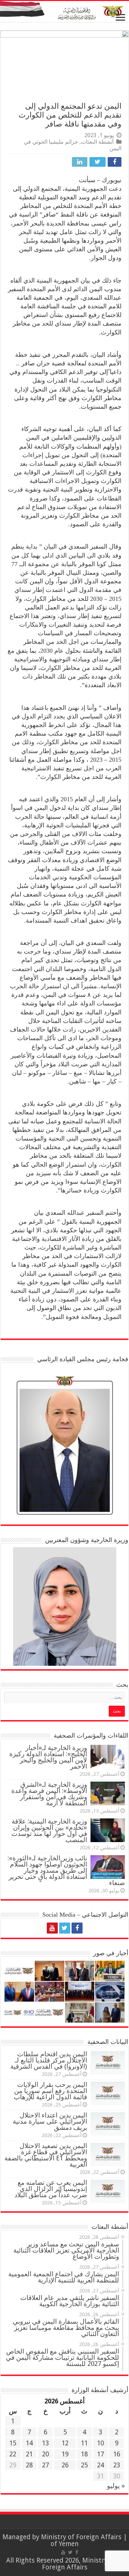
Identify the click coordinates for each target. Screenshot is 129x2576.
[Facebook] (77, 1928)
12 (65, 2443)
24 (100, 2465)
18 (84, 2454)
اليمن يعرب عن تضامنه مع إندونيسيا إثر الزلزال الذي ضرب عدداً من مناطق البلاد (51, 2189)
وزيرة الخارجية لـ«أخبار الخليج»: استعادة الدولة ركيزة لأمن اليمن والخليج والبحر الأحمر (48, 1757)
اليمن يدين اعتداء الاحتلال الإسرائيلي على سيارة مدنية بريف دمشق (50, 2121)
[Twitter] (65, 1928)
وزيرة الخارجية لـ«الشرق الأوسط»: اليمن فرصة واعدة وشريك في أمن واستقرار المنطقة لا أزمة (49, 1794)
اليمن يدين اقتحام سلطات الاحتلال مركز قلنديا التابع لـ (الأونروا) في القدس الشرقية (49, 2060)
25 (84, 2465)
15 (13, 2443)
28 (29, 2465)
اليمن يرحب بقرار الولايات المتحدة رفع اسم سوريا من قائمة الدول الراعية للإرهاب (50, 2091)
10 (100, 2443)
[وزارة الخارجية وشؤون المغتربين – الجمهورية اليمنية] (64, 12)
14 (29, 2443)
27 (45, 2465)
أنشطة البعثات (97, 142)
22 (13, 2454)
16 (117, 2454)
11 (84, 2443)
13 (45, 2443)
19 (65, 2454)
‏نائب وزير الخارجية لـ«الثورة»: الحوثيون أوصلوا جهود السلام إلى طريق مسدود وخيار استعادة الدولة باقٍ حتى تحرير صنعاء (66, 1870)
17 (100, 2454)
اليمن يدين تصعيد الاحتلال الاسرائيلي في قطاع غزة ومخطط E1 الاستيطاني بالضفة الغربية (46, 2155)
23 (117, 2465)
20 (45, 2454)
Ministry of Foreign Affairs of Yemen (81, 2540)
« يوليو (116, 2486)
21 (29, 2454)
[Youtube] (52, 1928)
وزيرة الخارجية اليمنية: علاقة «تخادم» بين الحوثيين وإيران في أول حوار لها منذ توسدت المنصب (49, 1831)
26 (65, 2465)
